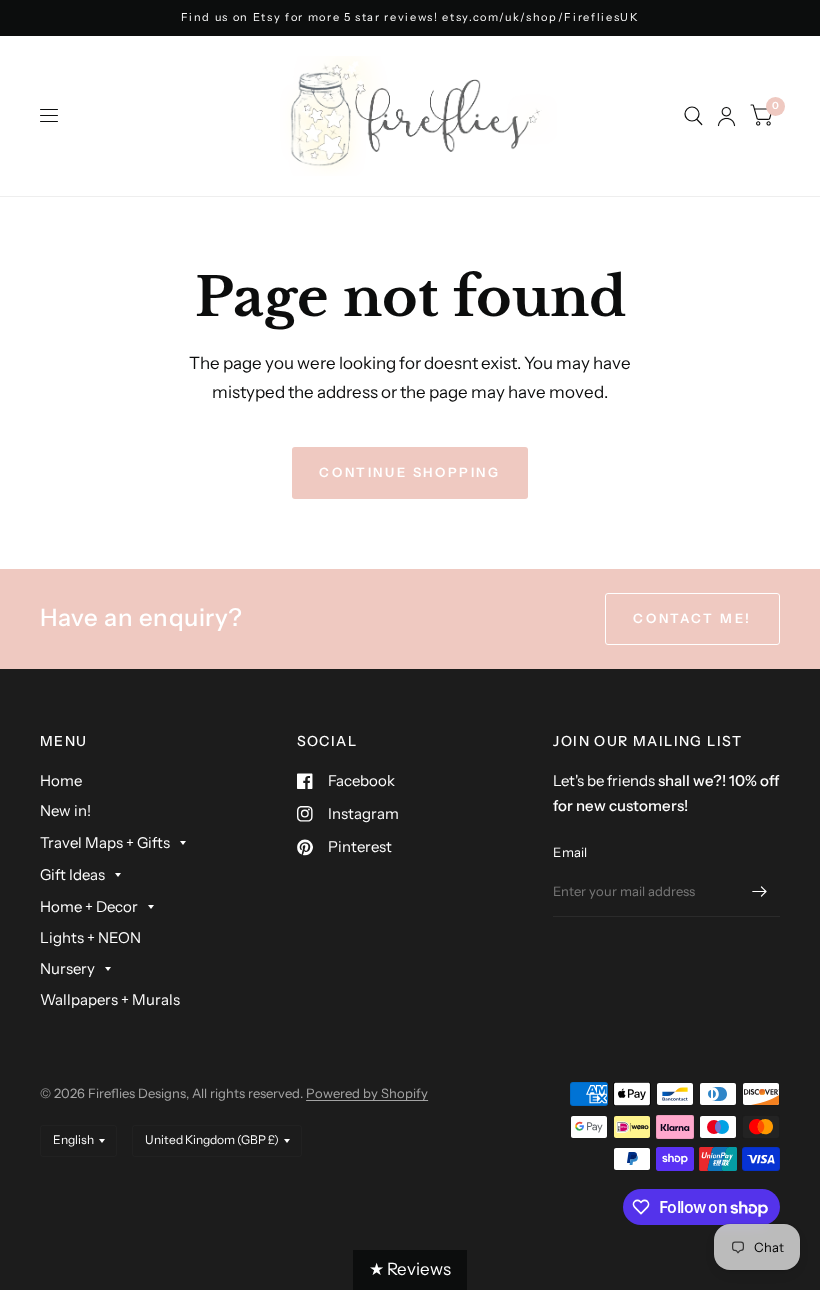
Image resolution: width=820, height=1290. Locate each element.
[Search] (693, 116)
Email (570, 852)
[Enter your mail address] (760, 891)
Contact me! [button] (692, 618)
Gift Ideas (72, 874)
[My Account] (726, 116)
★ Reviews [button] (410, 1269)
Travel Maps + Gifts (105, 842)
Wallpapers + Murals (110, 999)
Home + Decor (89, 906)
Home (61, 780)
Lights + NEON (90, 937)
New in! (65, 810)
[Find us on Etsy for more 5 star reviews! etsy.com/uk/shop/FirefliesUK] (410, 17)
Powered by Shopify (367, 1093)
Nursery (67, 968)
